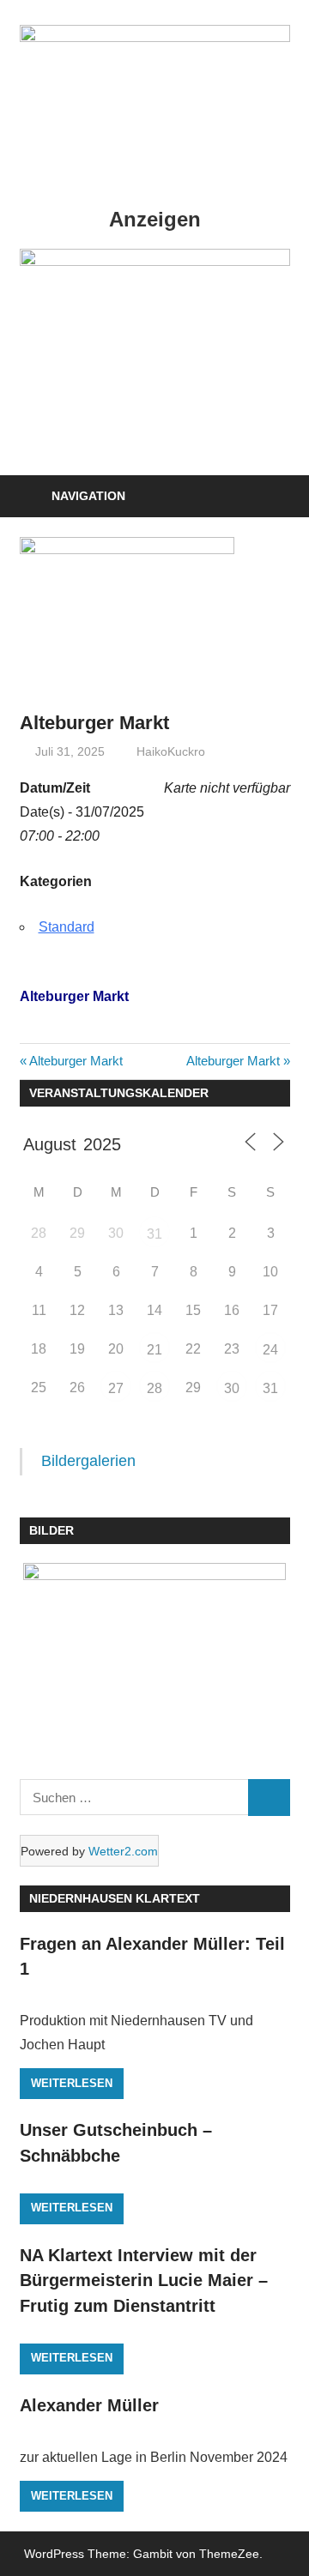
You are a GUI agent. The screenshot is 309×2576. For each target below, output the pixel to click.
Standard (67, 927)
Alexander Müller (89, 2405)
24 (270, 1350)
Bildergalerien (88, 1461)
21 (154, 1350)
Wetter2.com (123, 1851)
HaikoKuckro (171, 751)
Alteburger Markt (76, 1061)
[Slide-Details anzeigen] (155, 261)
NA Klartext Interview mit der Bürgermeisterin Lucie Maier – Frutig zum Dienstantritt (144, 2280)
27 (116, 1388)
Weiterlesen (72, 2083)
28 (154, 1388)
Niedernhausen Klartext (115, 1898)
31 (154, 1234)
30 (232, 1388)
